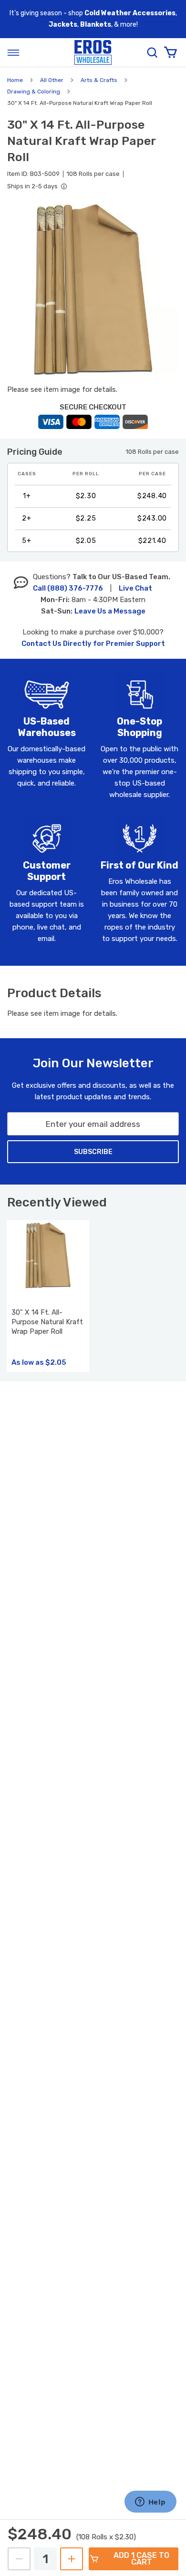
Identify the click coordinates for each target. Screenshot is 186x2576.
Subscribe (93, 1152)
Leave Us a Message (110, 611)
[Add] (72, 2559)
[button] (93, 290)
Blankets (96, 25)
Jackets (63, 25)
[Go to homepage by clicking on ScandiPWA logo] (93, 53)
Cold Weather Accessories (130, 13)
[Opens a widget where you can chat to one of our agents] (150, 2503)
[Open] (13, 52)
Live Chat (135, 588)
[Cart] (170, 52)
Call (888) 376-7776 (68, 588)
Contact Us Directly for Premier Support (93, 644)
